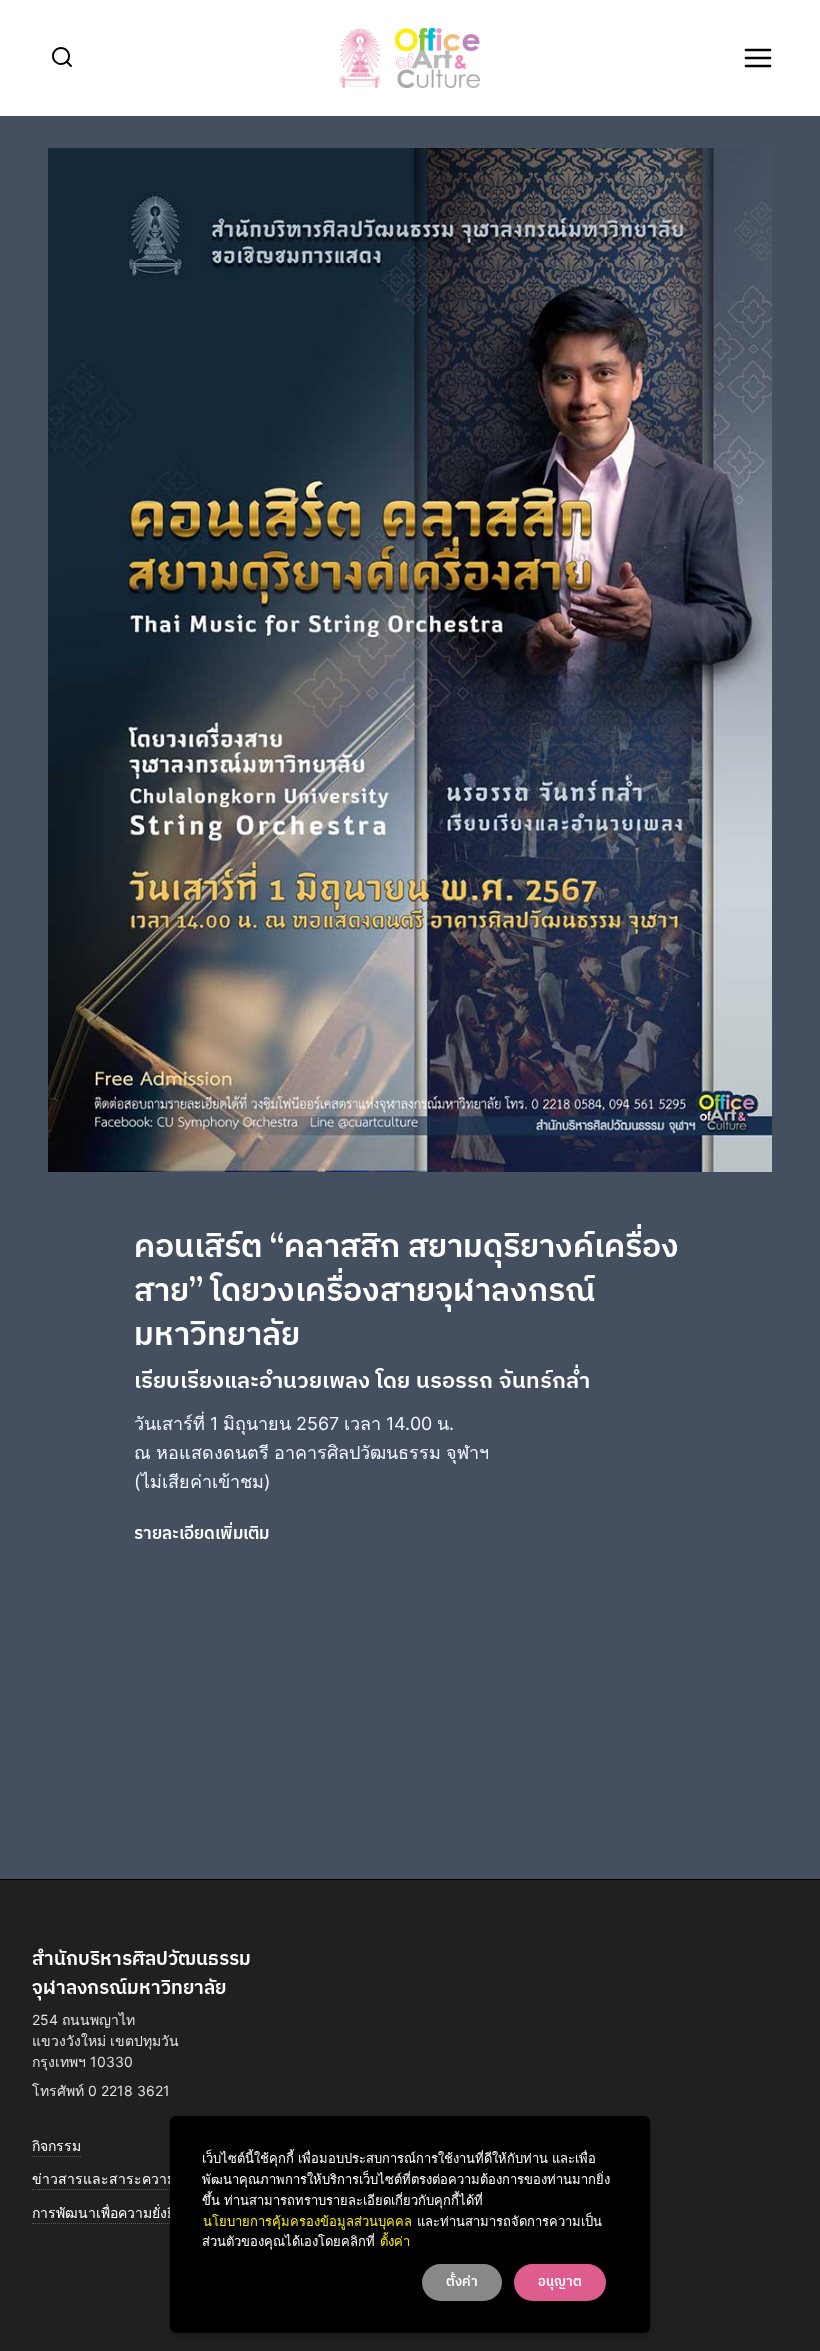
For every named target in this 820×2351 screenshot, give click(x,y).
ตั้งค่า (395, 2241)
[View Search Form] (62, 58)
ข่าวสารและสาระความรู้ (108, 2178)
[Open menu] (758, 58)
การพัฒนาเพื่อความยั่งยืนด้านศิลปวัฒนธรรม (168, 2212)
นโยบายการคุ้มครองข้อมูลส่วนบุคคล (307, 2221)
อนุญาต (560, 2281)
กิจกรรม (56, 2145)
